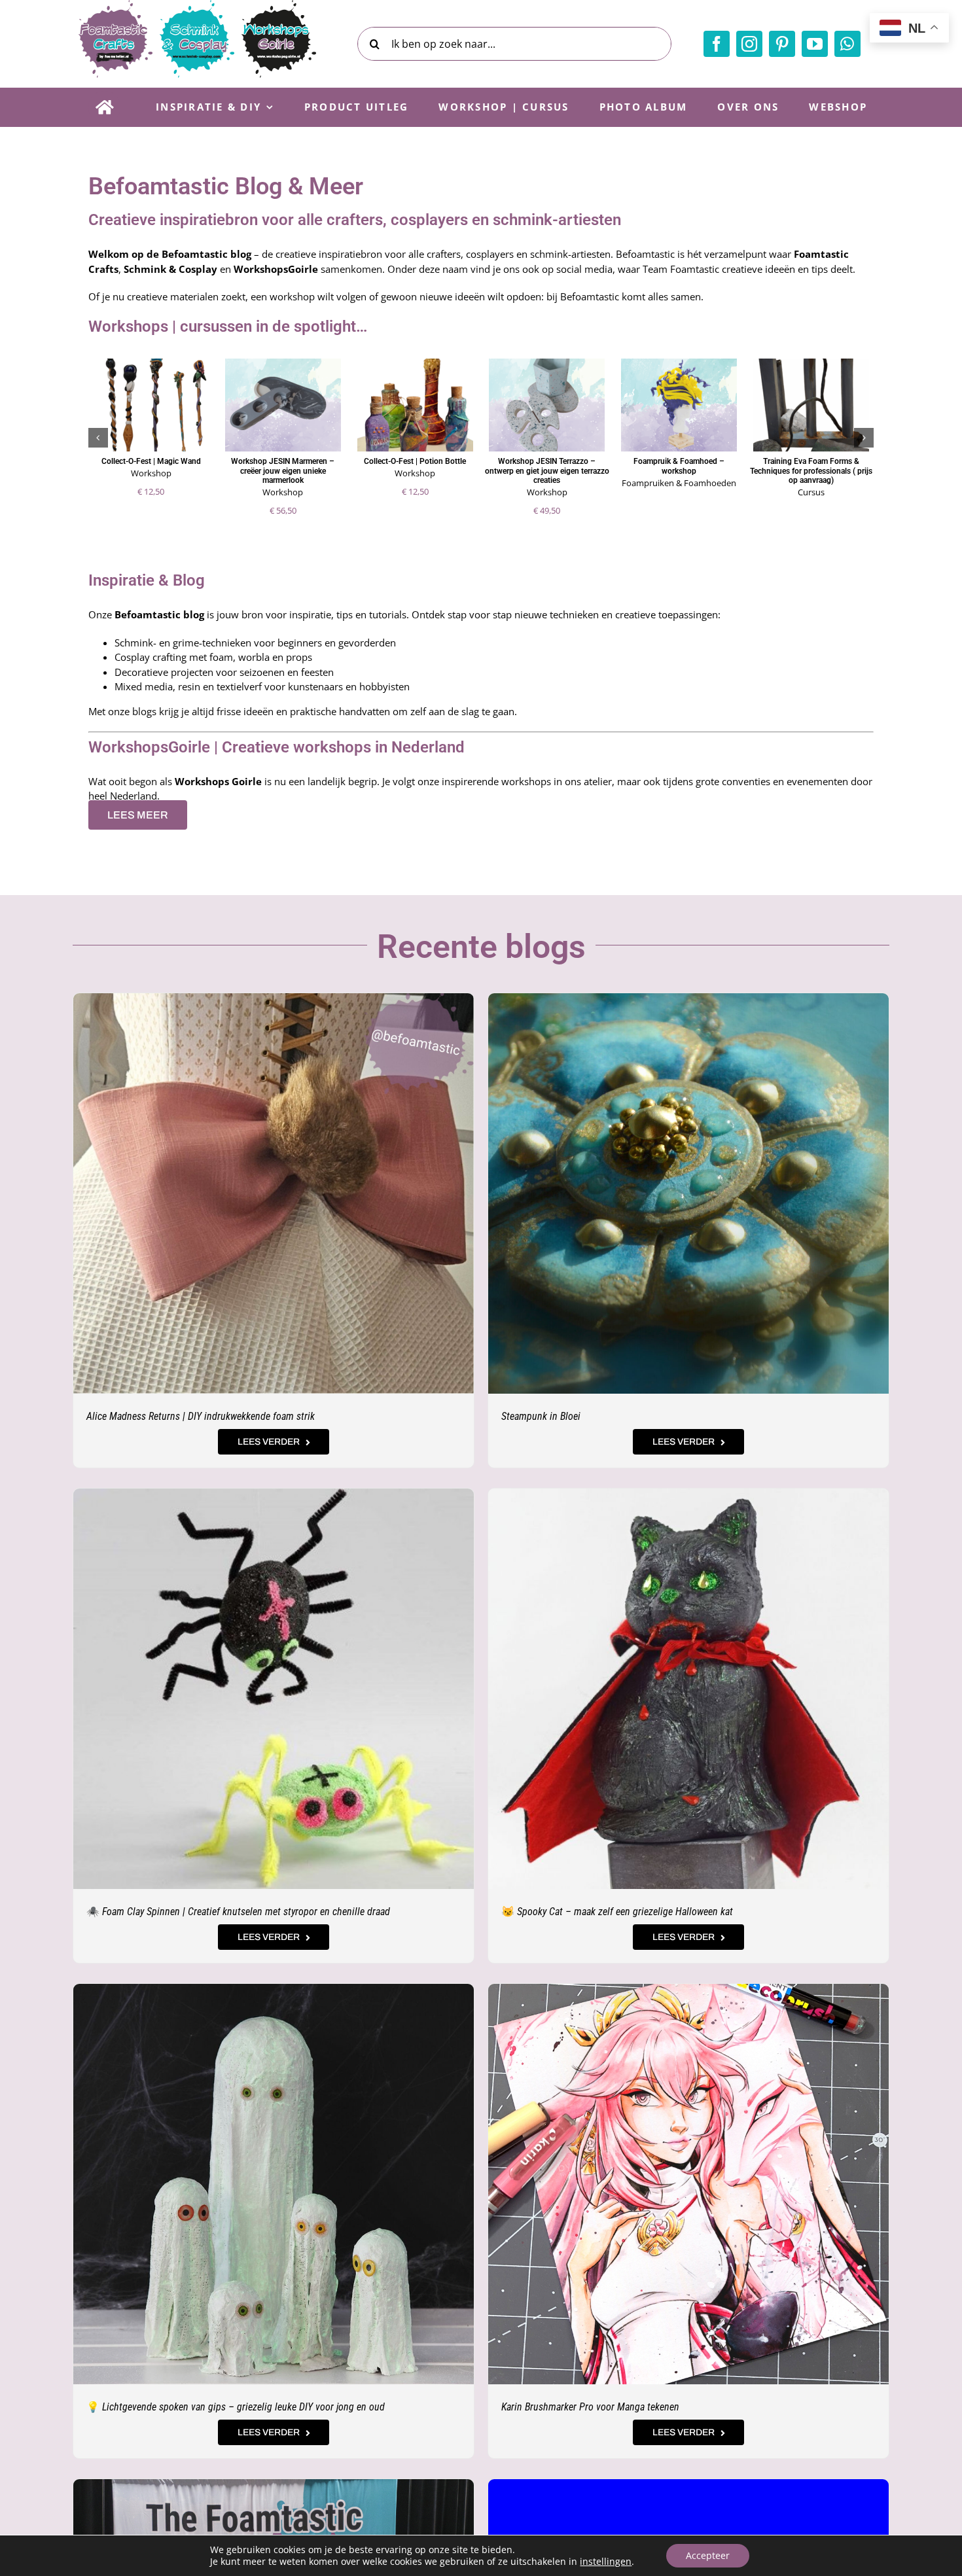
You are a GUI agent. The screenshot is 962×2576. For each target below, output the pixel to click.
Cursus (811, 492)
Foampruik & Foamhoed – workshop (679, 466)
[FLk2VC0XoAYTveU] (688, 1988)
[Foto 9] (274, 998)
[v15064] (274, 1988)
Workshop (151, 473)
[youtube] (815, 44)
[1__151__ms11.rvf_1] (274, 1493)
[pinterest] (782, 44)
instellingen (606, 2562)
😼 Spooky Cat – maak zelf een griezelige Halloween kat (617, 1912)
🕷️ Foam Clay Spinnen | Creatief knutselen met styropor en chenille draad (238, 1912)
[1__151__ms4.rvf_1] (688, 1493)
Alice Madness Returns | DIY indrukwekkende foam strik (201, 1416)
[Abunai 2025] (274, 2484)
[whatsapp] (847, 44)
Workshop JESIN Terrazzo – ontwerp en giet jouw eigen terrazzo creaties (547, 471)
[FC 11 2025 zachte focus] (688, 998)
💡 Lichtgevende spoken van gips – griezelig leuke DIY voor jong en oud (236, 2407)
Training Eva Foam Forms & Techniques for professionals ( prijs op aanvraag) (811, 471)
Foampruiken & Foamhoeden (679, 483)
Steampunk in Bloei (541, 1416)
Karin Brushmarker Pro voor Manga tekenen (590, 2407)
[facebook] (717, 44)
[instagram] (749, 44)
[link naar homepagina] (104, 107)
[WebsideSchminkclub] (688, 2484)
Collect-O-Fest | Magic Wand (151, 461)
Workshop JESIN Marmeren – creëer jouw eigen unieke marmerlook (283, 471)
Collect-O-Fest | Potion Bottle (415, 461)
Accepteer (708, 2555)
